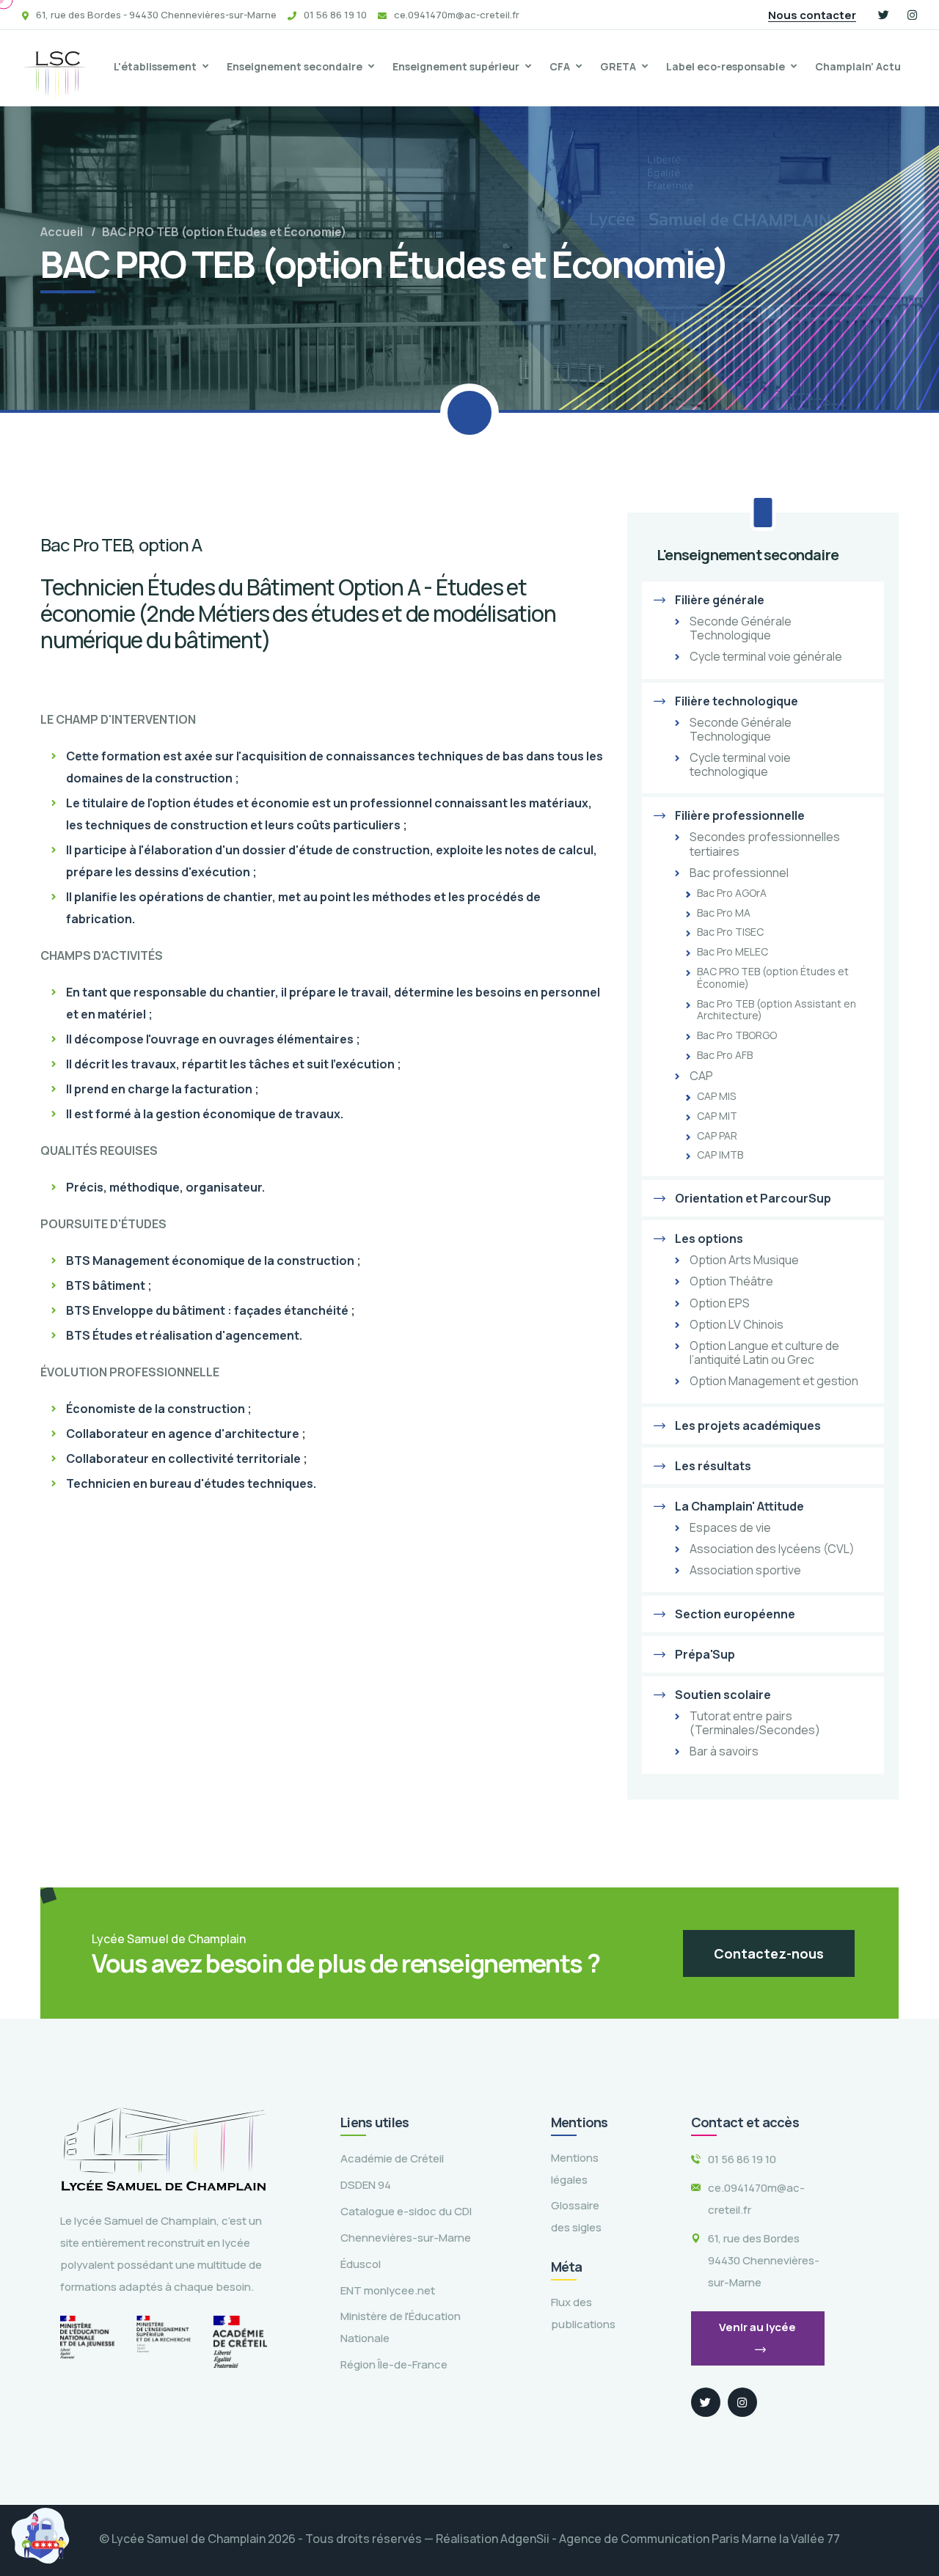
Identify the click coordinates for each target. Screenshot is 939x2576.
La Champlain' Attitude (739, 1506)
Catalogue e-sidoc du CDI (406, 2211)
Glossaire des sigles (576, 2216)
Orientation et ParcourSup (753, 1198)
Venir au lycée (757, 2327)
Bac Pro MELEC (732, 952)
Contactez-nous (769, 1953)
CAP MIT (717, 1116)
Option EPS (720, 1303)
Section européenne (735, 1614)
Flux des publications (583, 2313)
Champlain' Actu (858, 66)
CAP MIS (716, 1097)
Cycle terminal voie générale (766, 657)
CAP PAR (717, 1136)
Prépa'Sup (705, 1654)
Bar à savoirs (724, 1751)
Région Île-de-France (394, 2364)
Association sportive (745, 1570)
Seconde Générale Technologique (741, 628)
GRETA (618, 66)
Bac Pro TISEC (730, 932)
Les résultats (713, 1466)
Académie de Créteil (392, 2158)
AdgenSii (525, 2539)
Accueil (62, 232)
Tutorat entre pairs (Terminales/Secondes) (755, 1723)
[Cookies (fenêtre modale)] (40, 2536)
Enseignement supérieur (456, 66)
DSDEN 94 (366, 2185)
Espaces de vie (730, 1528)
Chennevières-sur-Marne (406, 2238)
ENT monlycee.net (388, 2290)
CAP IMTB (720, 1155)
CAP (701, 1076)
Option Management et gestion (774, 1381)
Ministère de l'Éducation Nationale (401, 2327)
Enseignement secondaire (295, 66)
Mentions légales (575, 2169)
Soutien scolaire (723, 1695)
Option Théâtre (731, 1281)
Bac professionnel (739, 873)
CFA (560, 66)
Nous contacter (812, 15)
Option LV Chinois (737, 1325)
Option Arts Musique (744, 1260)
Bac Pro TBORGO (737, 1036)
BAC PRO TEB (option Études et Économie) (773, 978)
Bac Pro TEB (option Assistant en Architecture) (777, 1010)
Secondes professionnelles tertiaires (765, 844)
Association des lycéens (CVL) (772, 1549)
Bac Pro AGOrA (732, 893)
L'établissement (155, 66)
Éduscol (361, 2264)
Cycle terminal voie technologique (740, 765)
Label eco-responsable (726, 66)
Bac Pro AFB (725, 1056)
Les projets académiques (748, 1425)
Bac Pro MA (724, 913)
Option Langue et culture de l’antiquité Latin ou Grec (764, 1353)
